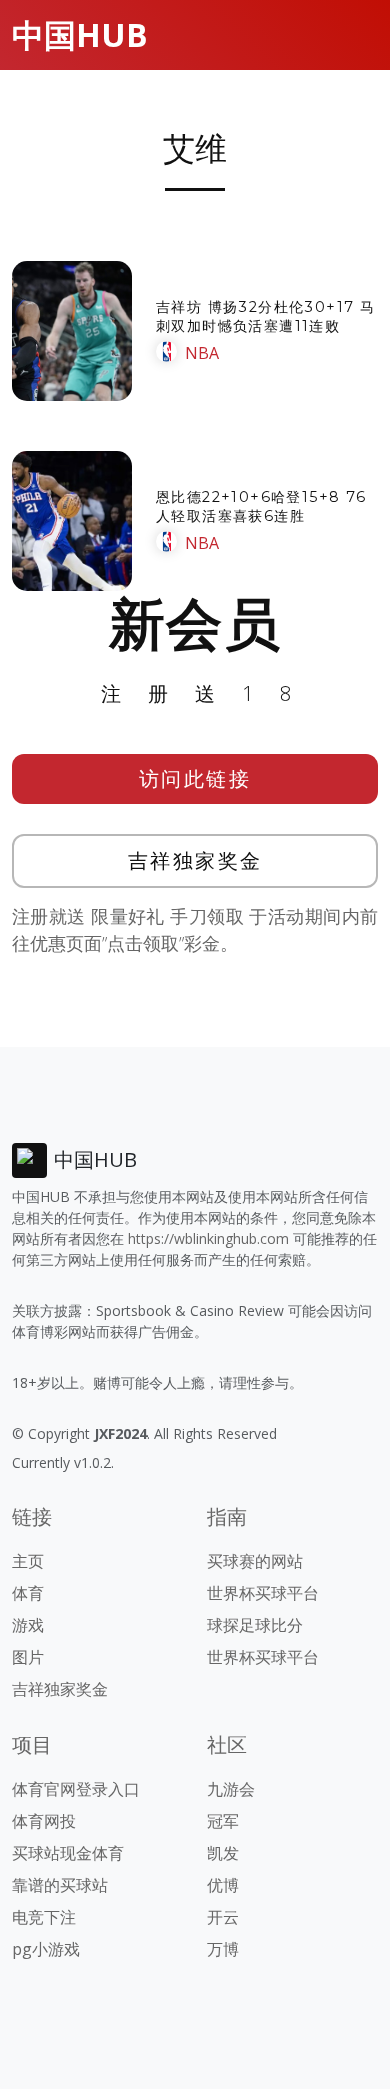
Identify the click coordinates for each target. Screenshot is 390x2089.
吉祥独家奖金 (195, 860)
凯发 (223, 1853)
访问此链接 (195, 778)
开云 (223, 1917)
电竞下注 (44, 1917)
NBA (202, 353)
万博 (223, 1949)
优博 (223, 1885)
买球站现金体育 (68, 1853)
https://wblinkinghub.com (208, 1238)
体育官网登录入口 (76, 1789)
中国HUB (80, 34)
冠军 (223, 1821)
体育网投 (44, 1821)
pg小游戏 (46, 1949)
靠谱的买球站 (60, 1885)
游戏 (28, 1625)
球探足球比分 (255, 1625)
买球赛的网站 (255, 1561)
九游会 (231, 1789)
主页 (28, 1561)
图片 (28, 1657)
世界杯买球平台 (263, 1593)
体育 (28, 1593)
